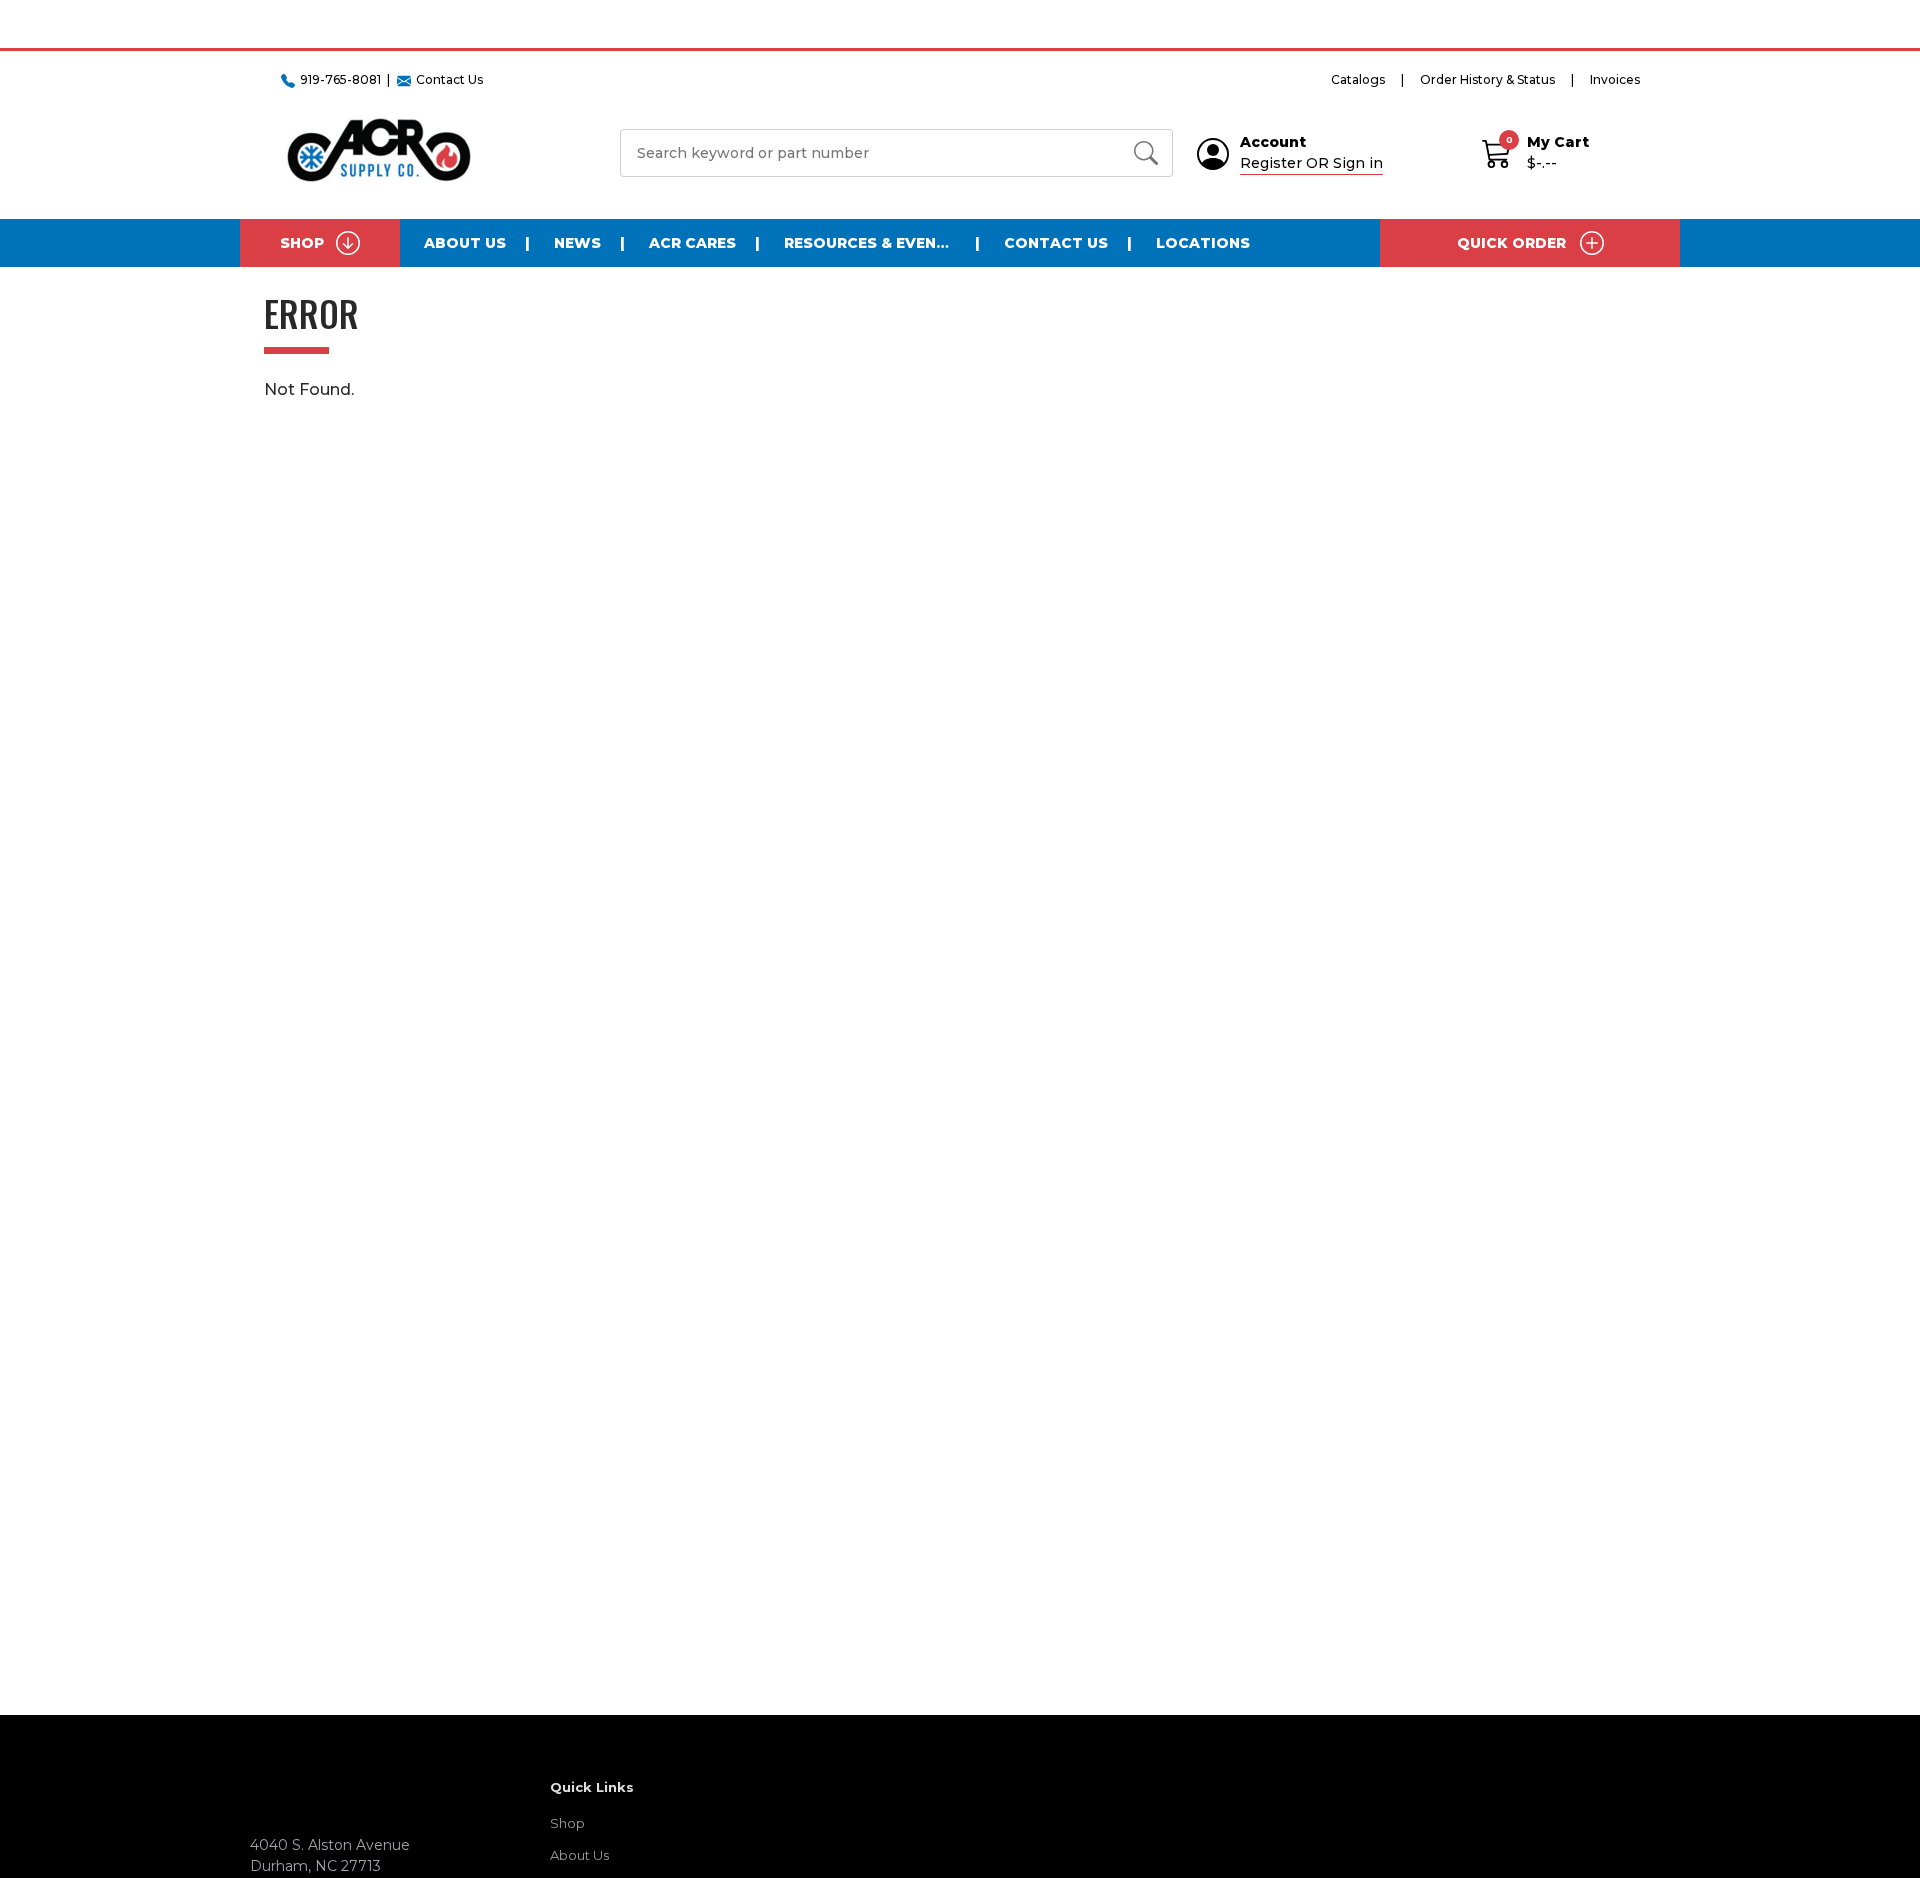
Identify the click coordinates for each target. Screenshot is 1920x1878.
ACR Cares (692, 243)
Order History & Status (1487, 79)
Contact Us (1056, 243)
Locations (1203, 243)
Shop (567, 1823)
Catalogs (1358, 79)
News (577, 243)
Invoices (1615, 79)
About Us (465, 243)
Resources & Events (870, 243)
